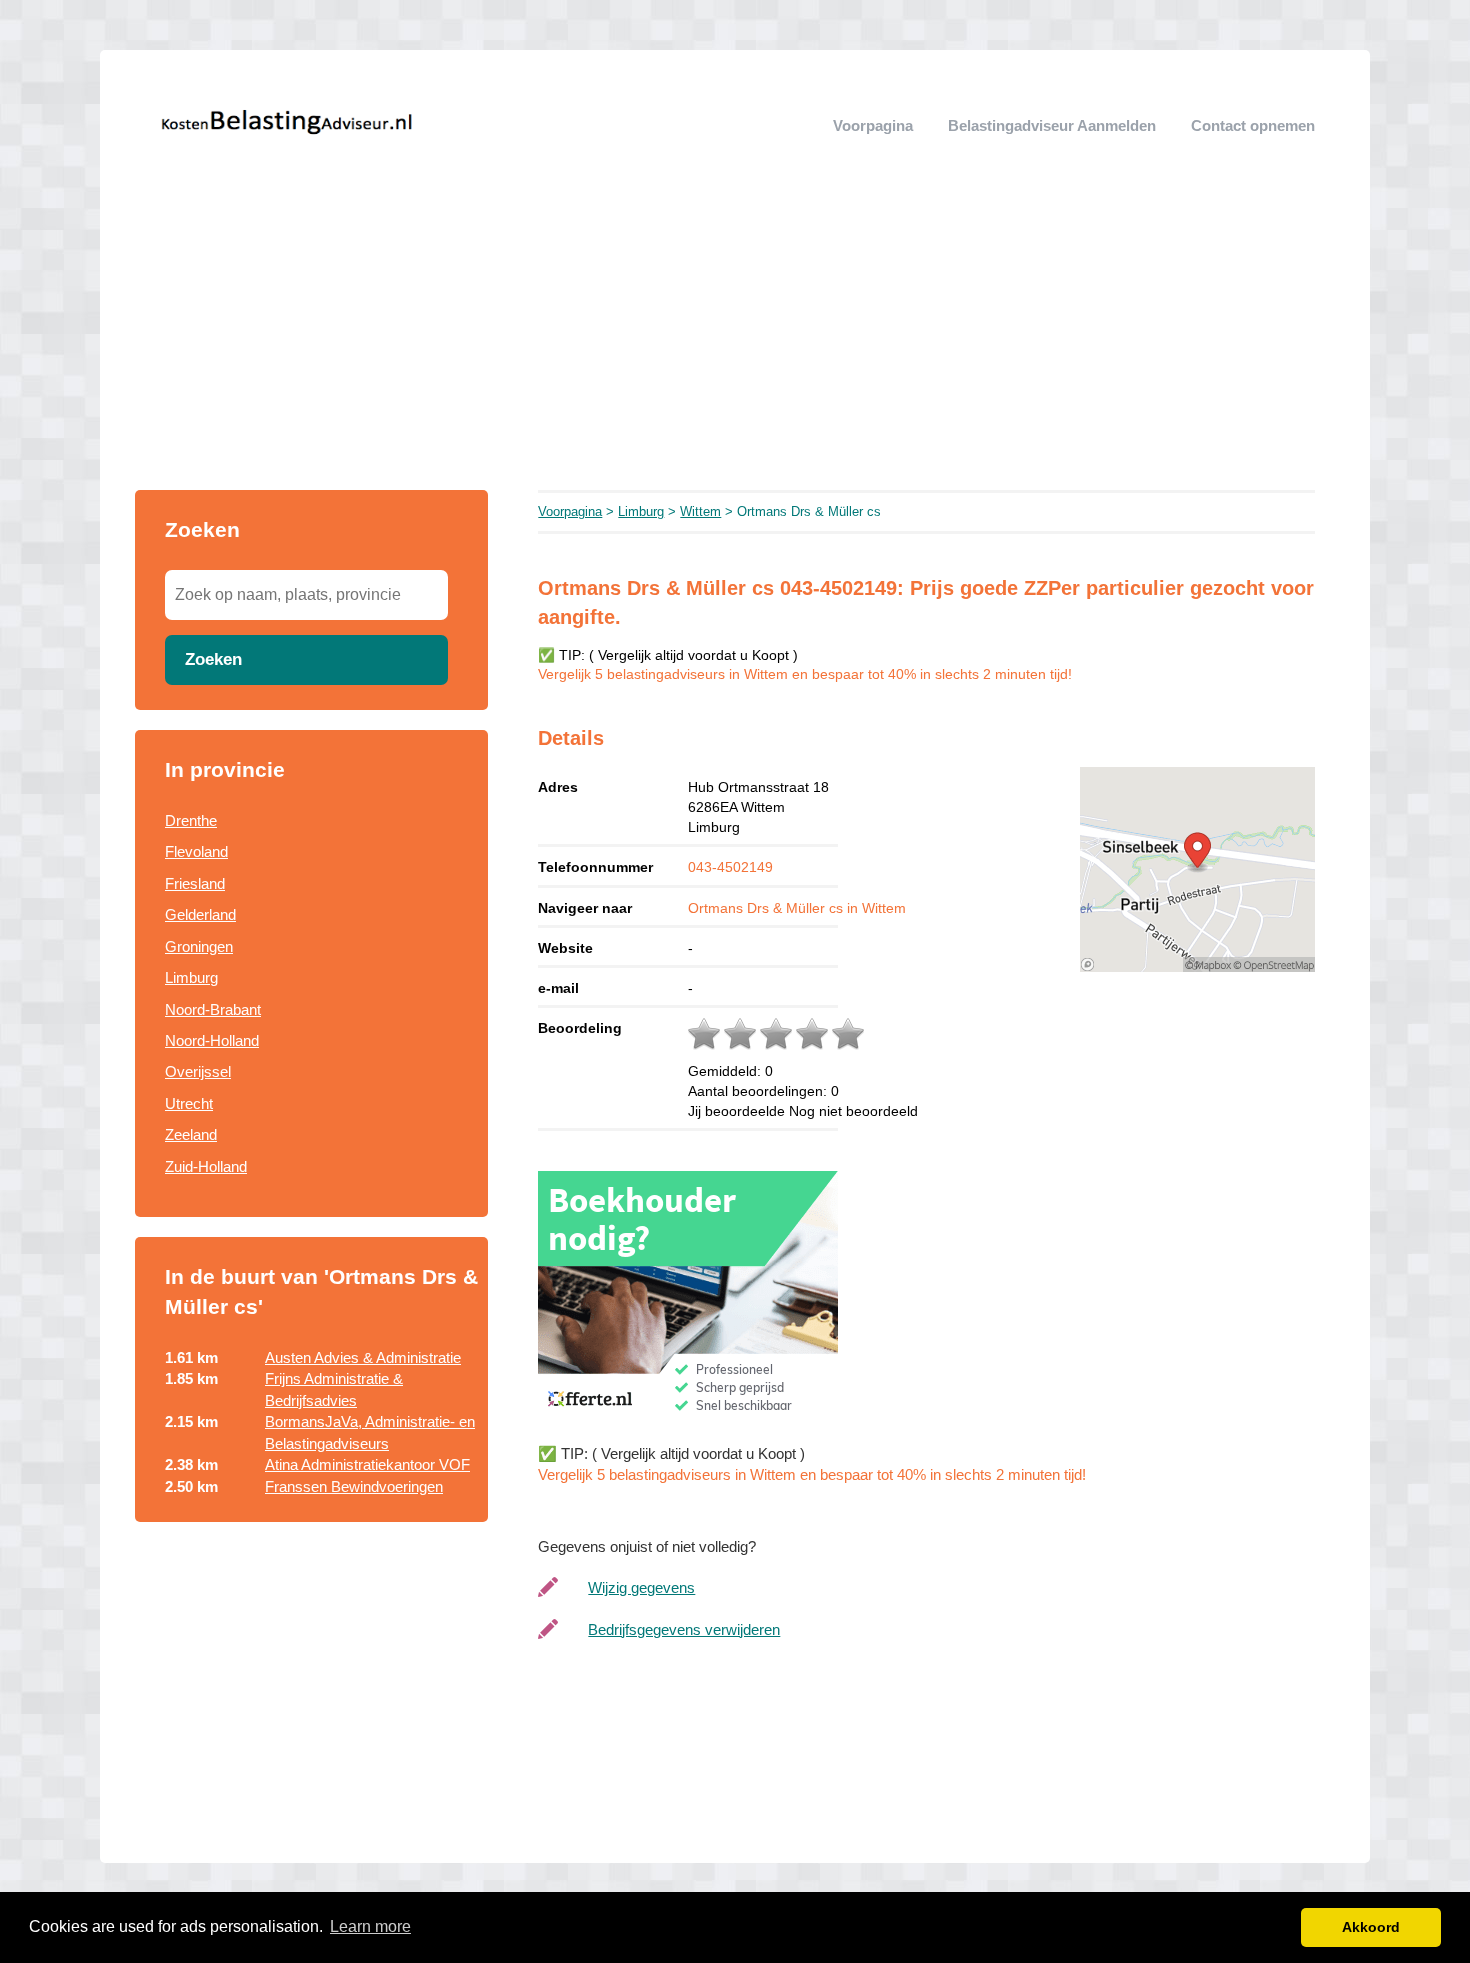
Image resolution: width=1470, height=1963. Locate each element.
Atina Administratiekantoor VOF (367, 1464)
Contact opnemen (1253, 125)
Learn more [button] (370, 1926)
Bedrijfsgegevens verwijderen (684, 1629)
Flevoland (196, 851)
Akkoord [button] (1371, 1927)
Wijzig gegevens (641, 1587)
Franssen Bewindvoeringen (354, 1486)
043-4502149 (730, 867)
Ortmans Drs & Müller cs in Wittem (797, 908)
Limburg (191, 977)
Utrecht (189, 1103)
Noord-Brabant (213, 1009)
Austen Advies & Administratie (363, 1357)
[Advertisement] (735, 340)
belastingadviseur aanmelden (1052, 125)
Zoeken (213, 659)
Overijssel (198, 1071)
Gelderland (200, 914)
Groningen (199, 946)
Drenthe (191, 820)
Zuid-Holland (206, 1166)
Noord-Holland (212, 1040)
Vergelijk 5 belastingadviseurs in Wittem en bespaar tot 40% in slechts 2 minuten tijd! (805, 674)
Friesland (195, 883)
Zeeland (191, 1134)
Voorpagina (873, 125)
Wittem (700, 511)
